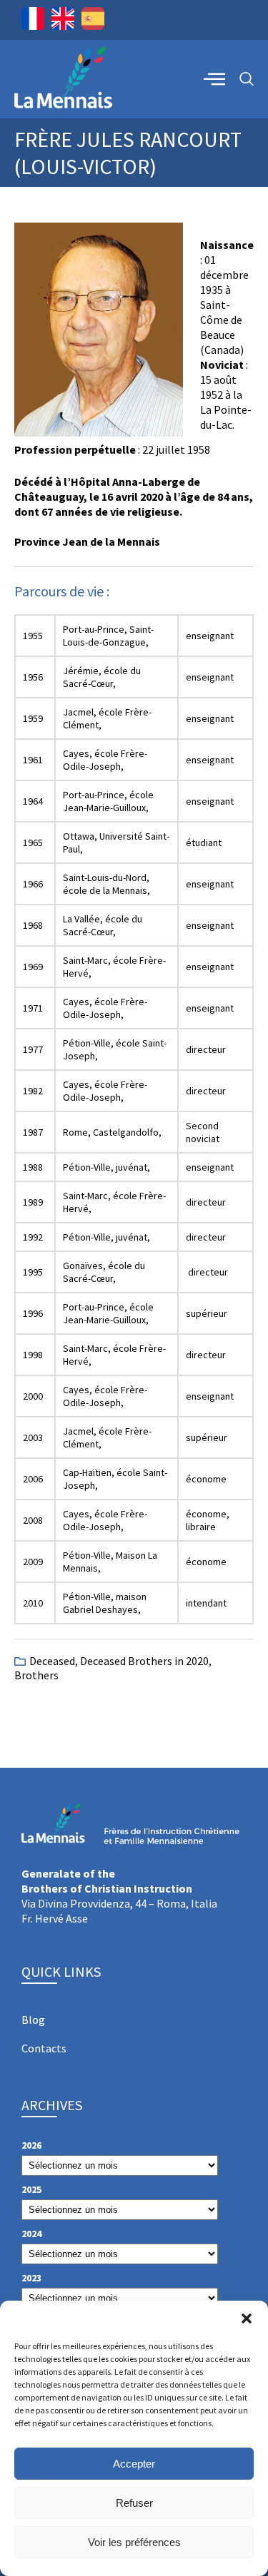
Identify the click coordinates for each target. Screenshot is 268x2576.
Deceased (52, 1661)
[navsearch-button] (247, 80)
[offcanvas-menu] (214, 78)
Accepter (134, 2464)
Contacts (44, 2048)
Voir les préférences (134, 2542)
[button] (247, 2318)
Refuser (134, 2503)
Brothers (36, 1675)
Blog (33, 2020)
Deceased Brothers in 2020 (144, 1661)
